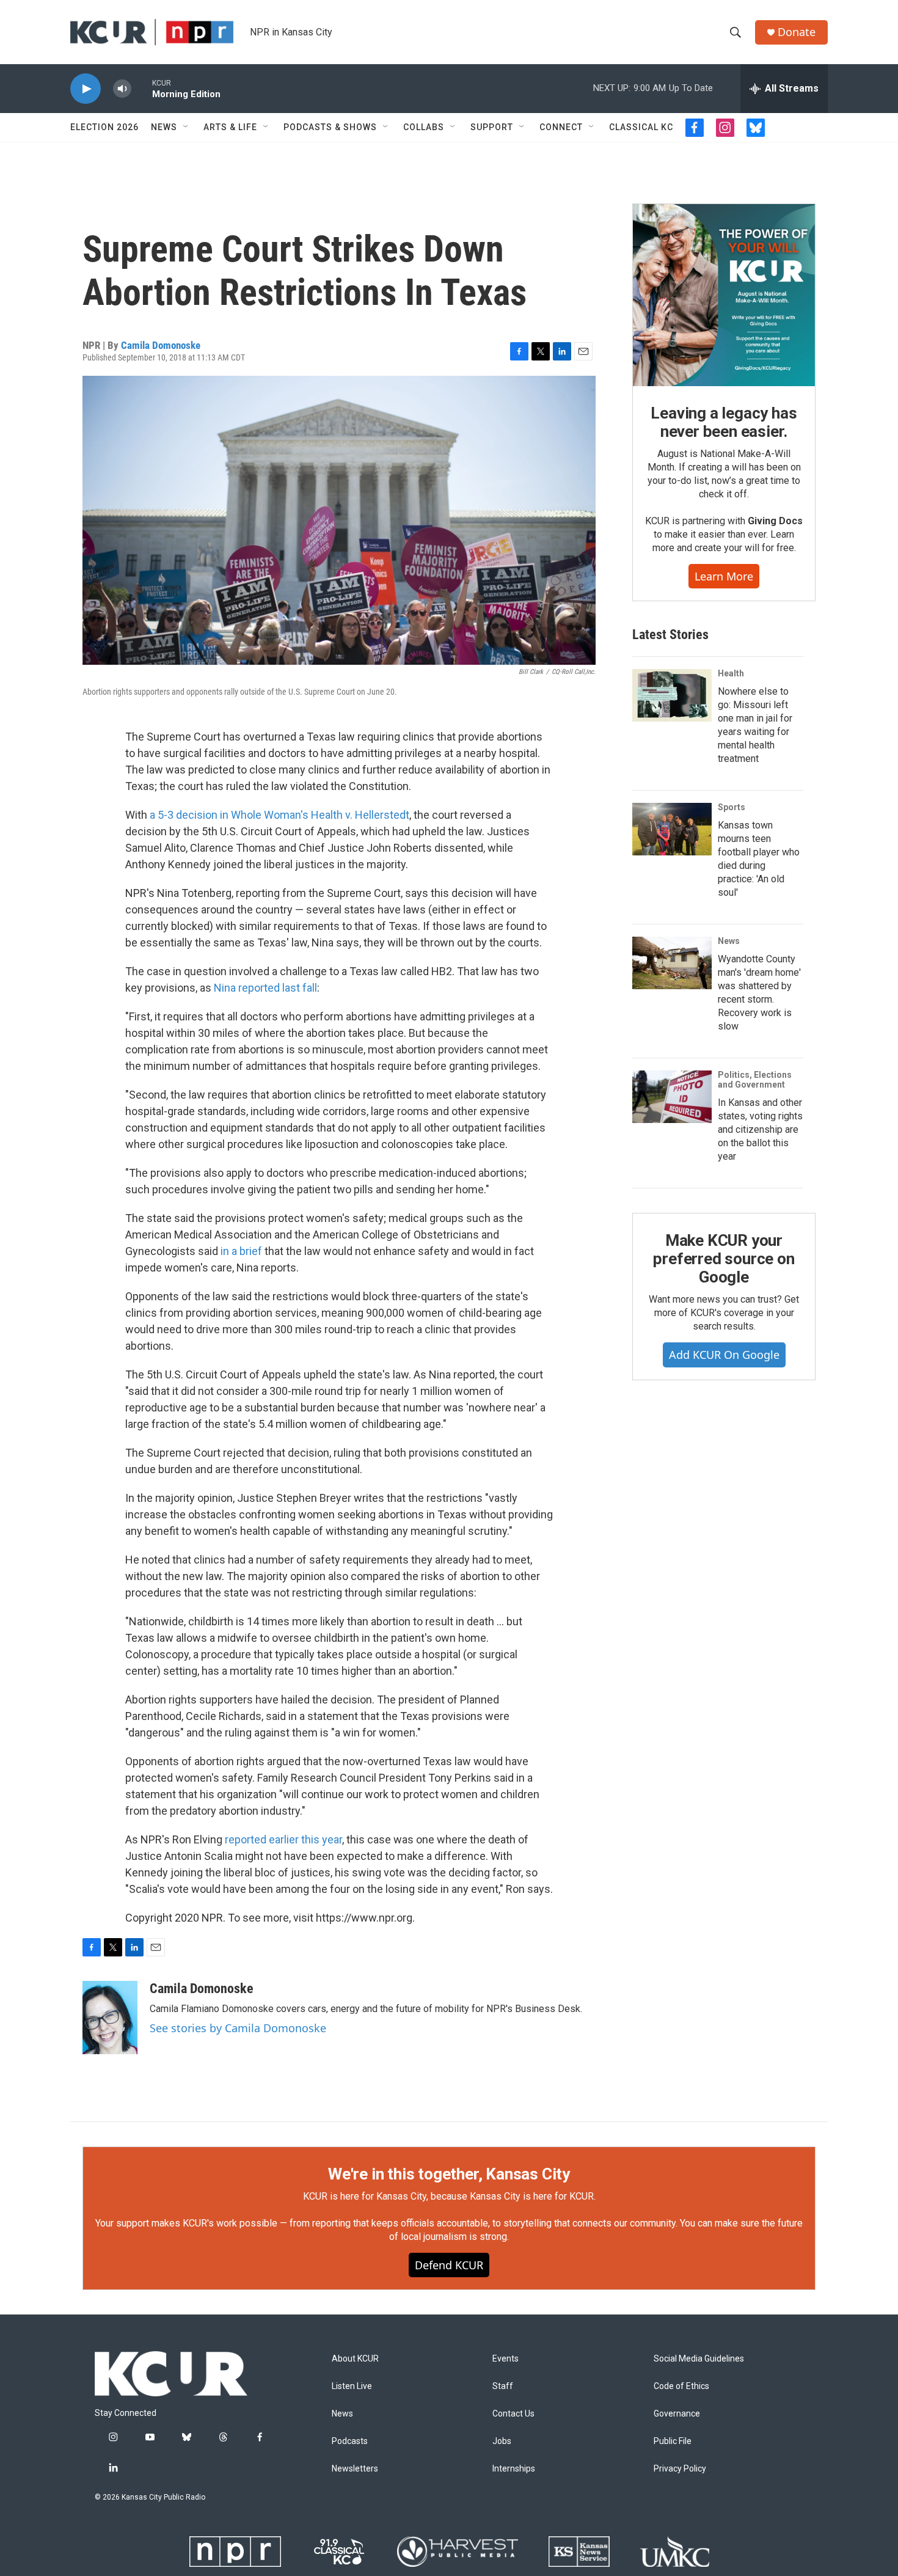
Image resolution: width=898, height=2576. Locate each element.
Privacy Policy (680, 2469)
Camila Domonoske (161, 345)
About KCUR (355, 2359)
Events (506, 2359)
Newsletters (355, 2469)
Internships (514, 2469)
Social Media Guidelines (699, 2359)
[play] (86, 89)
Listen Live (352, 2386)
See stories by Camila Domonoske (238, 2028)
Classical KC (641, 127)
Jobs (502, 2441)
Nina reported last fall (265, 988)
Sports (732, 807)
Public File (673, 2441)
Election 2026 (104, 127)
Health (731, 673)
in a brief (241, 1251)
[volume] (122, 89)
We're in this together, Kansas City (449, 2174)
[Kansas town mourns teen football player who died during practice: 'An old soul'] (672, 829)
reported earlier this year (283, 1839)
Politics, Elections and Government (755, 1080)
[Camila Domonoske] (110, 2018)
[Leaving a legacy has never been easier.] (724, 295)
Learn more (724, 576)
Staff (503, 2386)
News (164, 127)
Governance (677, 2414)
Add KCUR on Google (724, 1355)
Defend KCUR (449, 2265)
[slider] (142, 88)
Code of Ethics (681, 2386)
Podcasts (350, 2441)
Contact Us (513, 2414)
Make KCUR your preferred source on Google (724, 1259)
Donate (797, 32)
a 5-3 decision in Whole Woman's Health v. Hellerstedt (279, 815)
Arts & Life (230, 127)
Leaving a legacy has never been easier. (724, 422)
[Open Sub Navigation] (186, 127)
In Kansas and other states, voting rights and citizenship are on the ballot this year (760, 1129)
